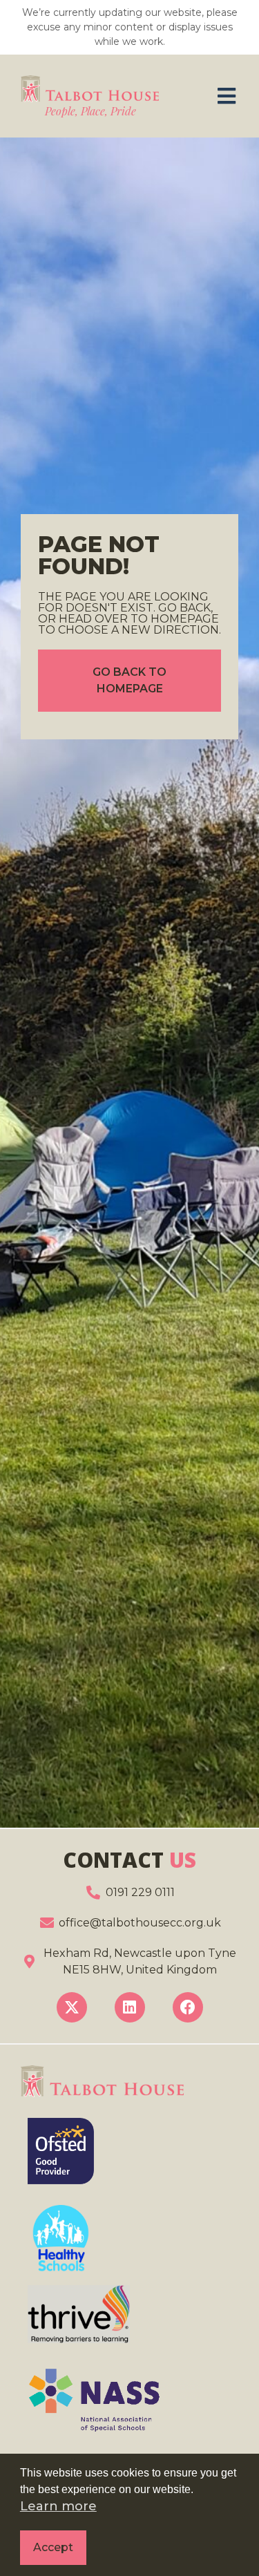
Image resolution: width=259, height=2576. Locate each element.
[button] (226, 96)
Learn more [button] (58, 2506)
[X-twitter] (72, 2007)
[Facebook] (188, 2007)
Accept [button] (53, 2547)
